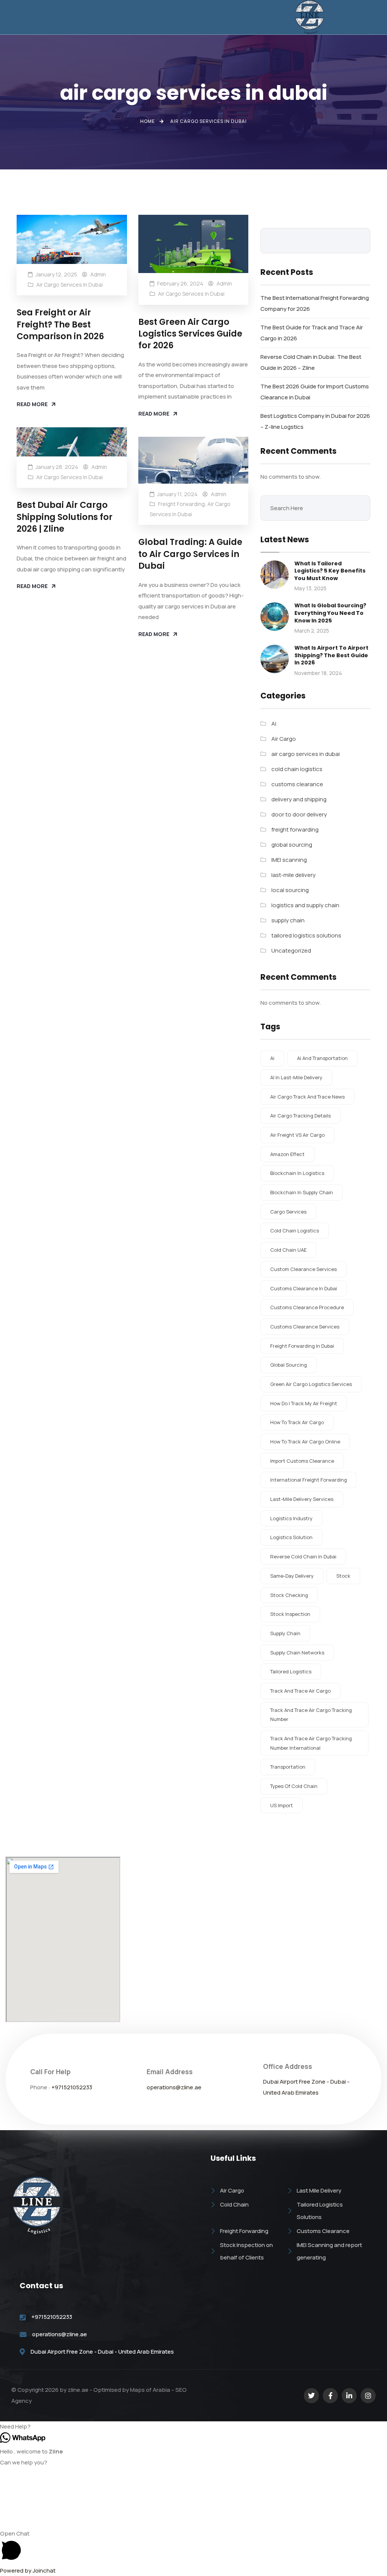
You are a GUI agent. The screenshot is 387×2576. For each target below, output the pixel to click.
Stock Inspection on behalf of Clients (246, 2251)
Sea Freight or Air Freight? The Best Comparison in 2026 (60, 324)
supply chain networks (297, 1653)
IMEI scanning (289, 860)
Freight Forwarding (244, 2231)
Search (359, 241)
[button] (116, 17)
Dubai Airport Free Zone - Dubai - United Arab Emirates (102, 2352)
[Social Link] (311, 2396)
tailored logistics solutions (306, 935)
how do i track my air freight (304, 1403)
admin (98, 274)
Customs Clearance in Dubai (304, 1288)
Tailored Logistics (291, 1671)
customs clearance (297, 784)
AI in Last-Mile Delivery (296, 1077)
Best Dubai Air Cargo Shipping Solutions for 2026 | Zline (65, 517)
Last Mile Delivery (319, 2190)
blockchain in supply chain (302, 1192)
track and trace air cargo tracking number (311, 1715)
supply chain (288, 920)
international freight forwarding (309, 1480)
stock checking (289, 1595)
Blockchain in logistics (297, 1173)
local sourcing (290, 890)
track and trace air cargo (300, 1691)
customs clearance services (305, 1327)
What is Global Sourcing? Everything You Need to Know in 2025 (330, 613)
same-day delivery (292, 1576)
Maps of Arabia (150, 2390)
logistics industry (291, 1518)
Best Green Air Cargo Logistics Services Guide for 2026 (190, 334)
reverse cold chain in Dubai (303, 1556)
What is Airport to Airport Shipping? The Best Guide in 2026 (331, 655)
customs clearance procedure (307, 1307)
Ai (272, 1058)
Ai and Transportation (322, 1058)
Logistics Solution (291, 1537)
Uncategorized (291, 950)
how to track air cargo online (305, 1442)
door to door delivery (299, 814)
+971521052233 (72, 2087)
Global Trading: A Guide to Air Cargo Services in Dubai (190, 554)
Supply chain (285, 1633)
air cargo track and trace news (307, 1097)
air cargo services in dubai (70, 285)
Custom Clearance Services (303, 1269)
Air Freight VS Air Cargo (297, 1135)
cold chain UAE (288, 1250)
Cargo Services (288, 1212)
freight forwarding (181, 504)
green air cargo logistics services (311, 1384)
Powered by (28, 2571)
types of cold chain (294, 1786)
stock (343, 1576)
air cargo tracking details (300, 1116)
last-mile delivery (293, 875)
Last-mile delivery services (302, 1499)
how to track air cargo (297, 1422)
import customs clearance (302, 1461)
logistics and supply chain (305, 905)
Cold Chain (234, 2204)
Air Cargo (284, 739)
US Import (282, 1805)
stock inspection (290, 1614)
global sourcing (292, 845)
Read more (32, 404)
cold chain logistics (297, 769)
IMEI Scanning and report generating (329, 2251)
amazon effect (287, 1154)
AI (274, 724)
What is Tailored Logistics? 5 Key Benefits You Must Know (330, 571)
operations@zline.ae (174, 2087)
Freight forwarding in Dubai (302, 1346)
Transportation (288, 1767)
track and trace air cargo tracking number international (311, 1743)
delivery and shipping (299, 799)
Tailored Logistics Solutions (320, 2211)
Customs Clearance (323, 2231)
